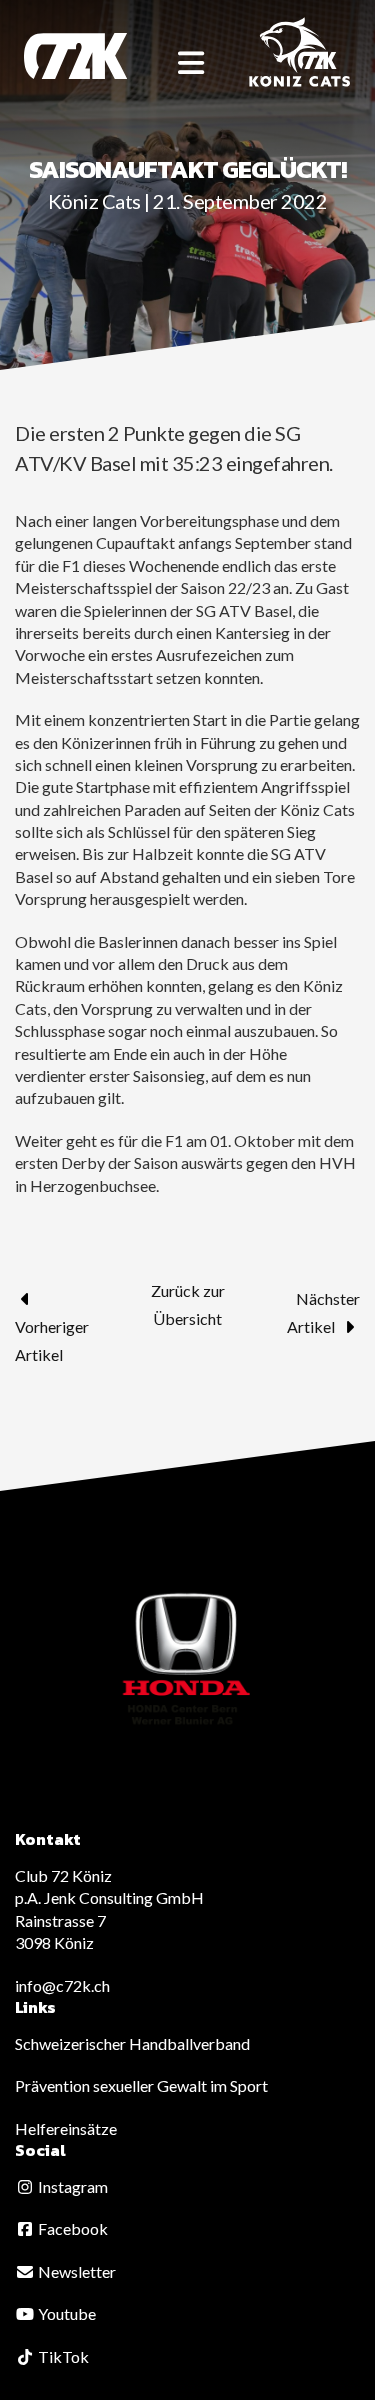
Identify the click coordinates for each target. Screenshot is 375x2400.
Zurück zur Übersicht (188, 1304)
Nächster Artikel (323, 1312)
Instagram (71, 2186)
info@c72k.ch (62, 1985)
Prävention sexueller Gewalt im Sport (141, 2085)
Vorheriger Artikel (52, 1340)
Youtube (65, 2313)
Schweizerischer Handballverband (132, 2043)
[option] (187, 1660)
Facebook (71, 2228)
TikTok (62, 2356)
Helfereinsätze (66, 2128)
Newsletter (75, 2271)
